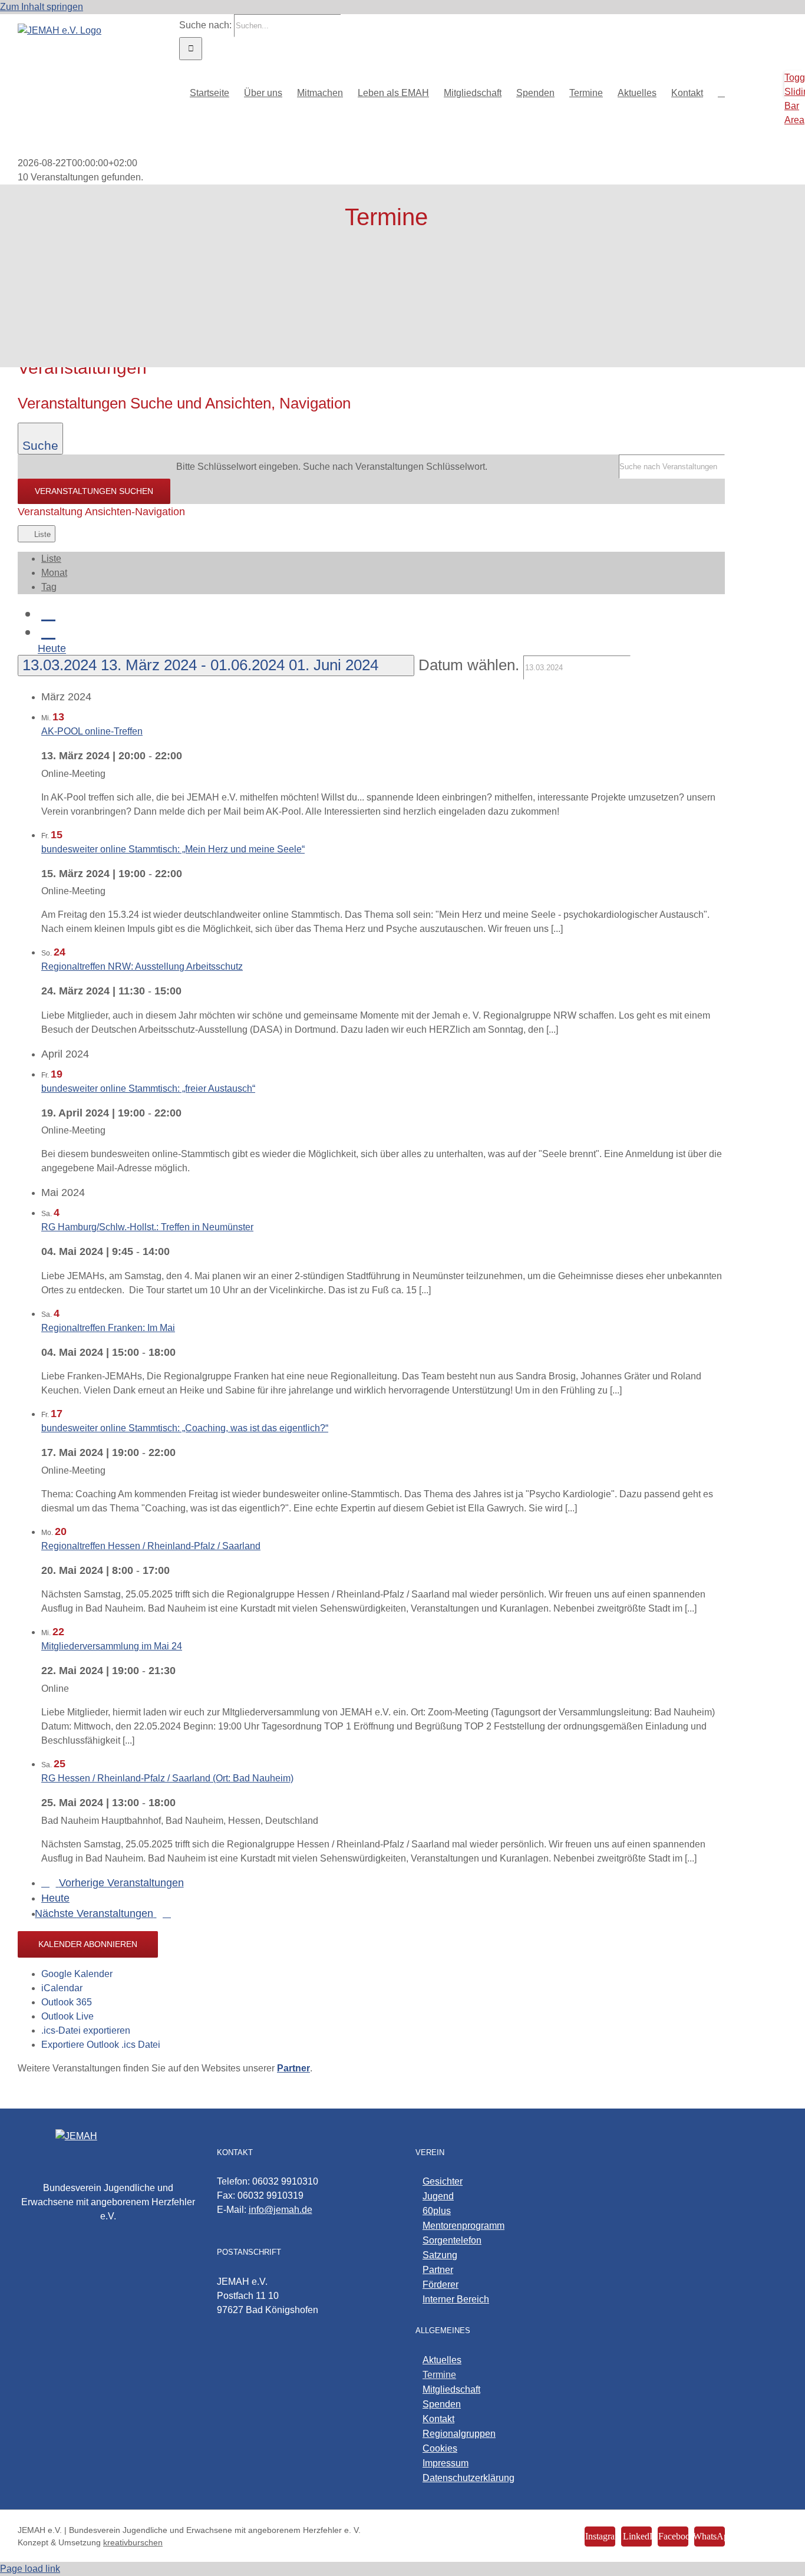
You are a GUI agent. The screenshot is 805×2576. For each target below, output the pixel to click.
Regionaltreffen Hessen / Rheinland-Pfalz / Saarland (151, 1546)
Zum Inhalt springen (42, 7)
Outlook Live (67, 2016)
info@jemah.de (281, 2210)
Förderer (441, 2285)
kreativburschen (133, 2542)
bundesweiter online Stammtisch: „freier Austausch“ (148, 1088)
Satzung (440, 2255)
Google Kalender (77, 1974)
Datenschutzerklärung (469, 2478)
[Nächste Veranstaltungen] (48, 631)
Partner (438, 2270)
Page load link (30, 2569)
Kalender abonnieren (88, 1944)
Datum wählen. (471, 665)
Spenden (442, 2404)
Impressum (446, 2463)
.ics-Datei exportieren (86, 2030)
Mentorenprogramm (463, 2226)
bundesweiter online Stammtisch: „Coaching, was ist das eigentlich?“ (185, 1428)
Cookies (440, 2448)
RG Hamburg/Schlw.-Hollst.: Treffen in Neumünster (147, 1227)
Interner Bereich (456, 2299)
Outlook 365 (67, 2002)
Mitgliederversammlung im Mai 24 (112, 1646)
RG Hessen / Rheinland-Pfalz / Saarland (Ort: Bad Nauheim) (167, 1778)
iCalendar (62, 1988)
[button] (721, 92)
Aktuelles (442, 2360)
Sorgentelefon (452, 2240)
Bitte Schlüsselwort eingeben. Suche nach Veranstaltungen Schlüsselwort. (332, 467)
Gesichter (443, 2181)
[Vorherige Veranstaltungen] (48, 613)
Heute (52, 649)
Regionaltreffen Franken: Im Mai (108, 1328)
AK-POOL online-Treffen (92, 731)
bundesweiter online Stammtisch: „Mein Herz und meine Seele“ (173, 849)
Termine (439, 2375)
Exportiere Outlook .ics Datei (101, 2045)
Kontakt (438, 2419)
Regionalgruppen (459, 2434)
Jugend (438, 2196)
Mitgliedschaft (451, 2389)
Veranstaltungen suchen (94, 491)
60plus (437, 2211)
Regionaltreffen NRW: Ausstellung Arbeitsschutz (142, 966)
